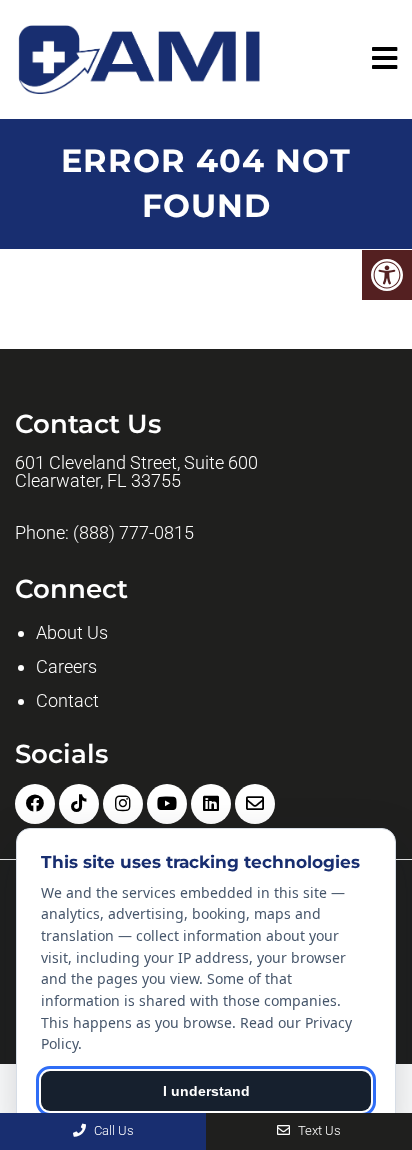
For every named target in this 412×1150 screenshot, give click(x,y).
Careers (66, 666)
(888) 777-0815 (133, 533)
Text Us (318, 1130)
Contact (67, 700)
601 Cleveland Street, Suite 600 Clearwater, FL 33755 (136, 472)
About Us (72, 632)
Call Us (112, 1130)
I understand (206, 1091)
